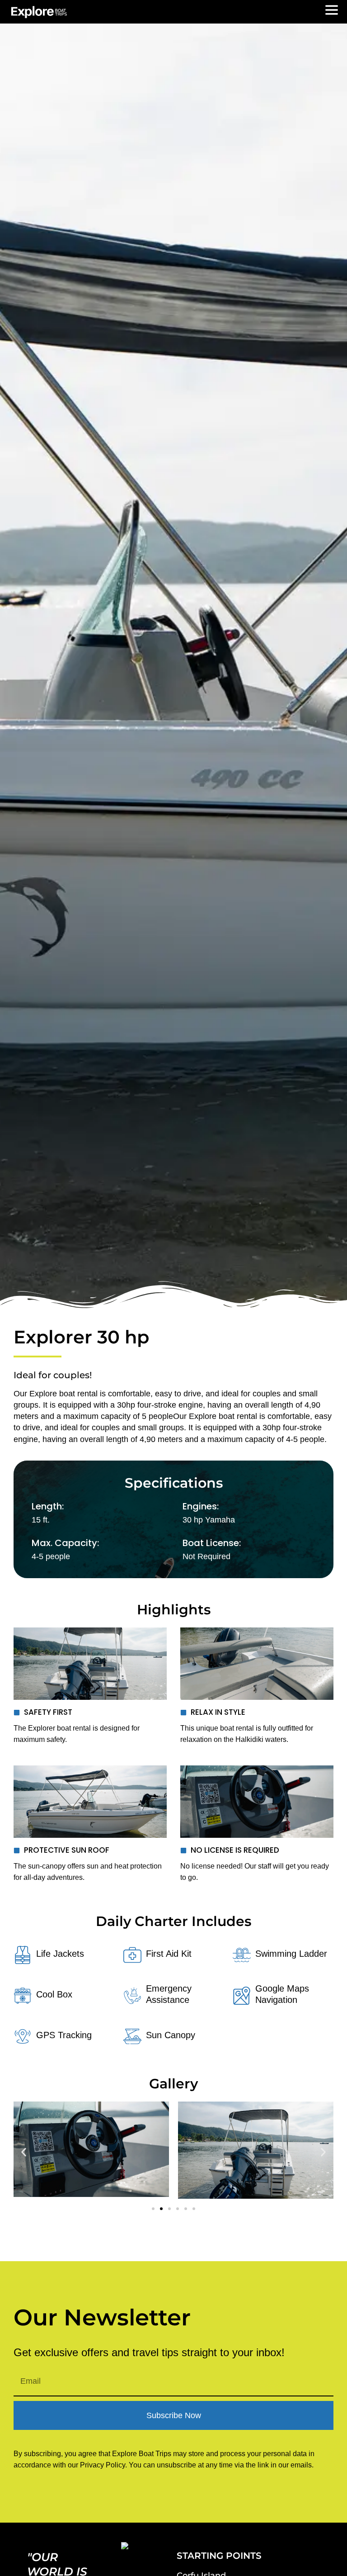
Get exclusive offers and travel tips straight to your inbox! (149, 2353)
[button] (24, 2152)
